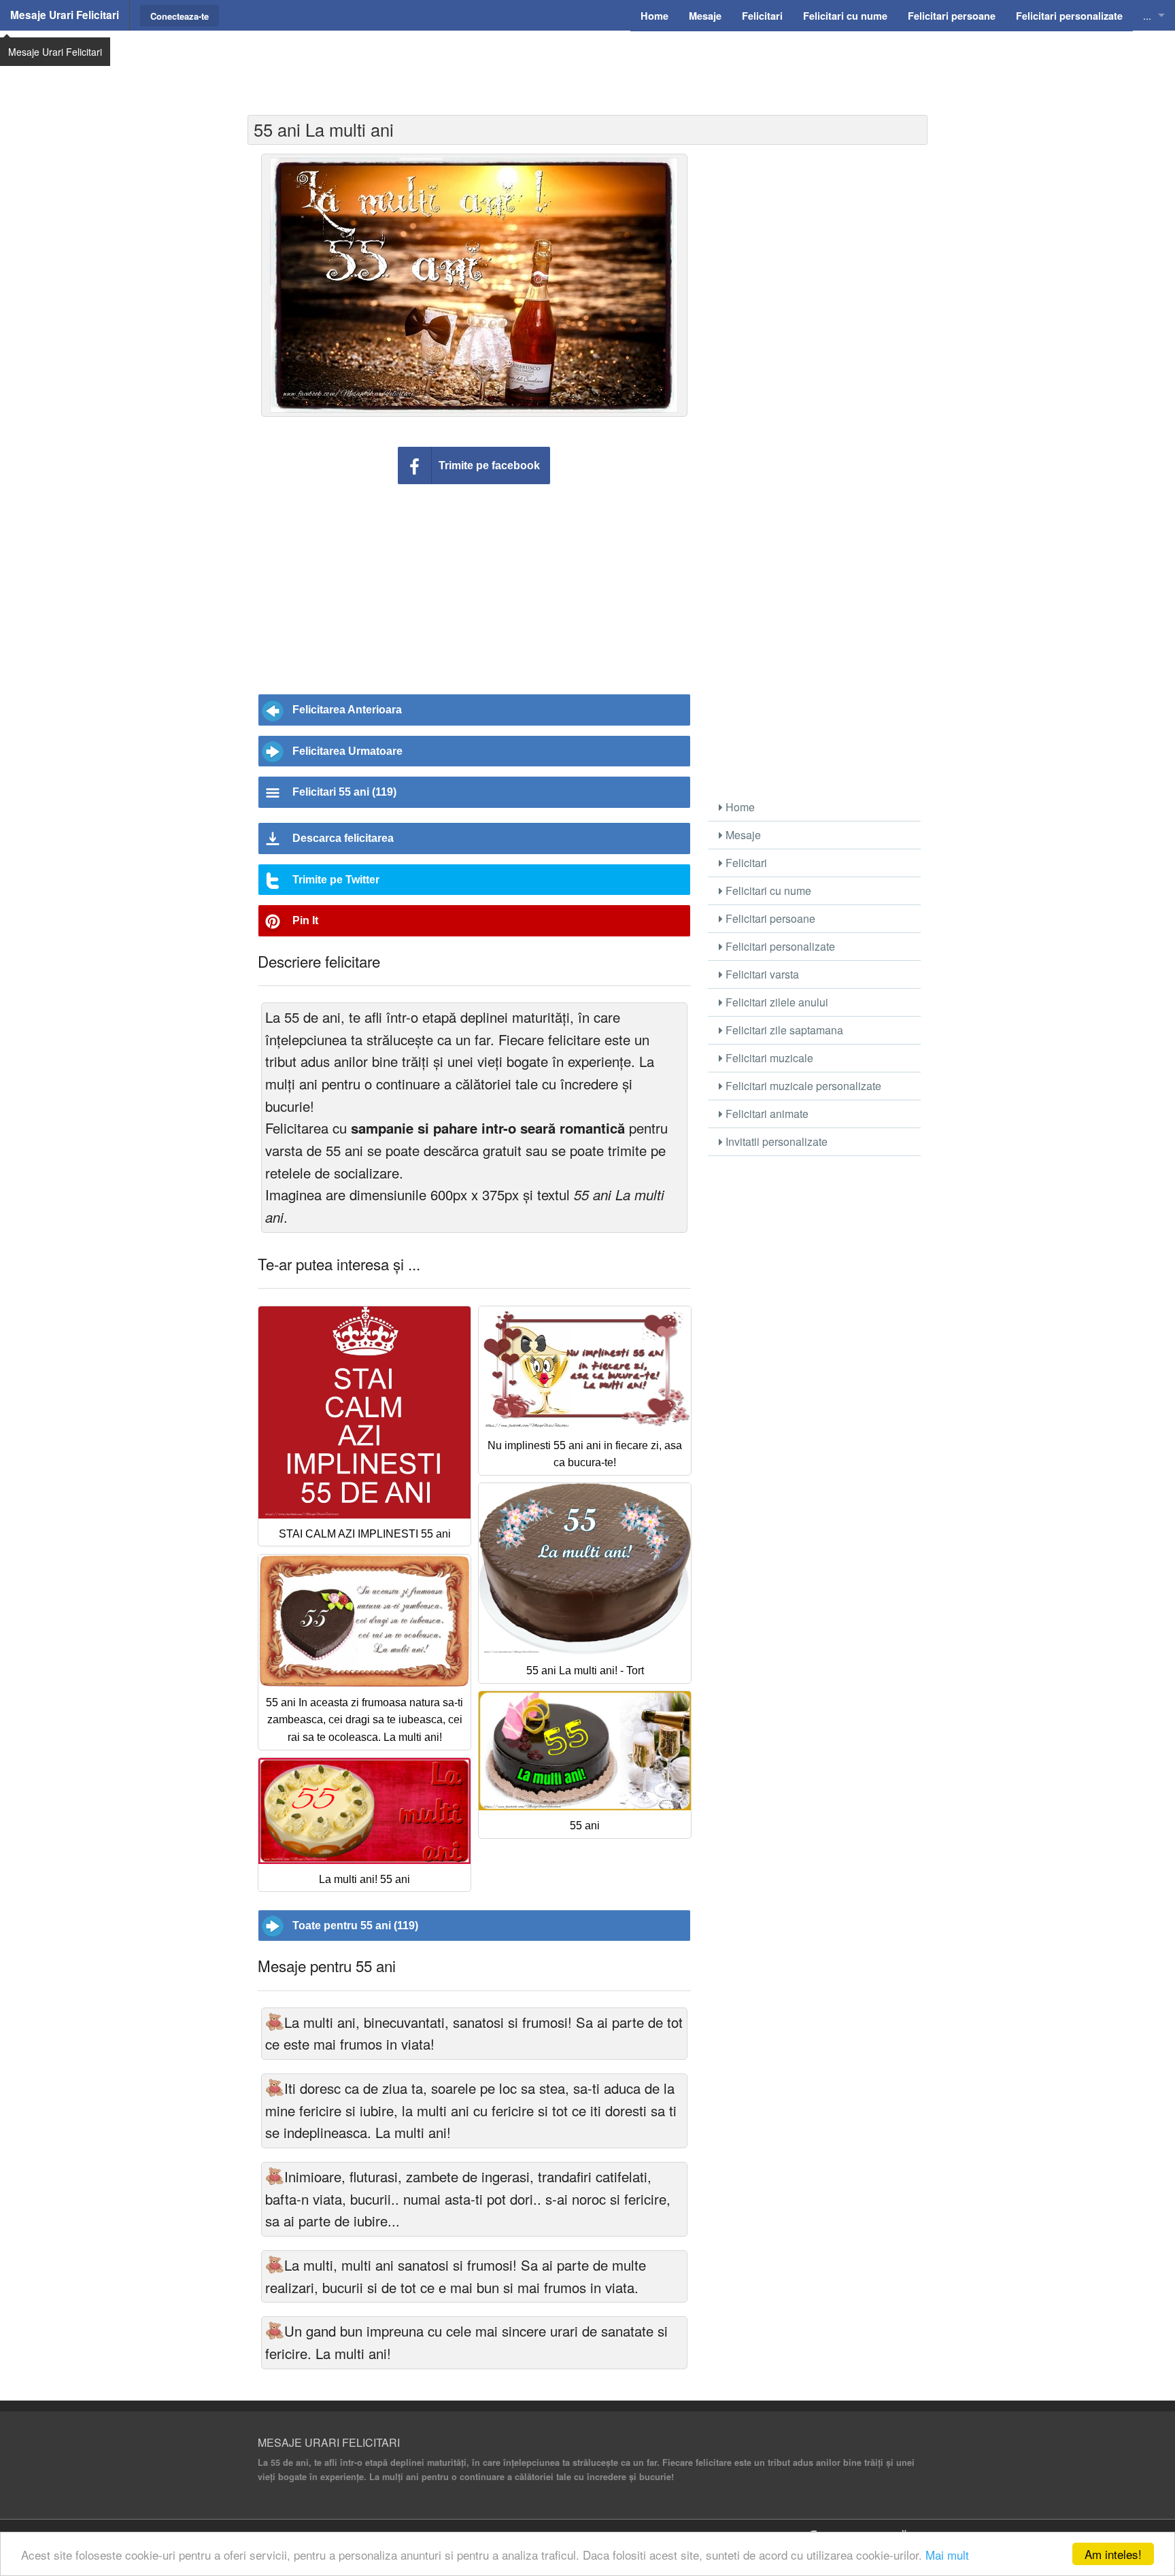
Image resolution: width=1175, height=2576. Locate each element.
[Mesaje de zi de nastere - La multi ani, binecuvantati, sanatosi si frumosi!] (275, 2022)
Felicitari (745, 863)
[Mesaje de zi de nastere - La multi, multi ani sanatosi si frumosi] (275, 2265)
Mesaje (742, 835)
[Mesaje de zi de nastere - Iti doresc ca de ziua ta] (275, 2088)
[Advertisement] (587, 65)
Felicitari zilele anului (776, 1002)
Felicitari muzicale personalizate (802, 1086)
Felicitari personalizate (779, 946)
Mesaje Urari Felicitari (65, 15)
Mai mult (947, 2555)
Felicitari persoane (769, 918)
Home (739, 807)
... (1147, 15)
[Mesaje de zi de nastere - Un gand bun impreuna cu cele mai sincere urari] (275, 2331)
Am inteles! (1113, 2554)
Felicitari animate (766, 1114)
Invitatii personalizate (775, 1141)
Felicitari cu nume (767, 891)
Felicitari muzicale (768, 1058)
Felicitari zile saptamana (783, 1030)
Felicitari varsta (761, 974)
